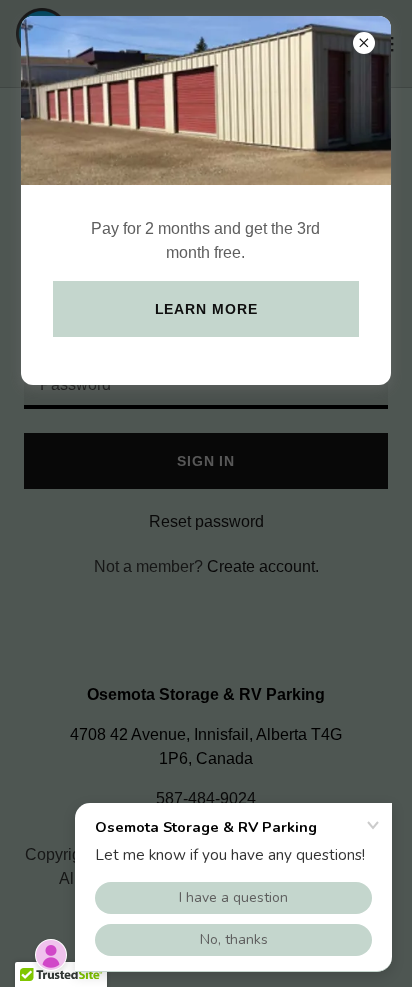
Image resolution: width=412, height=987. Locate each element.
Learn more (206, 309)
